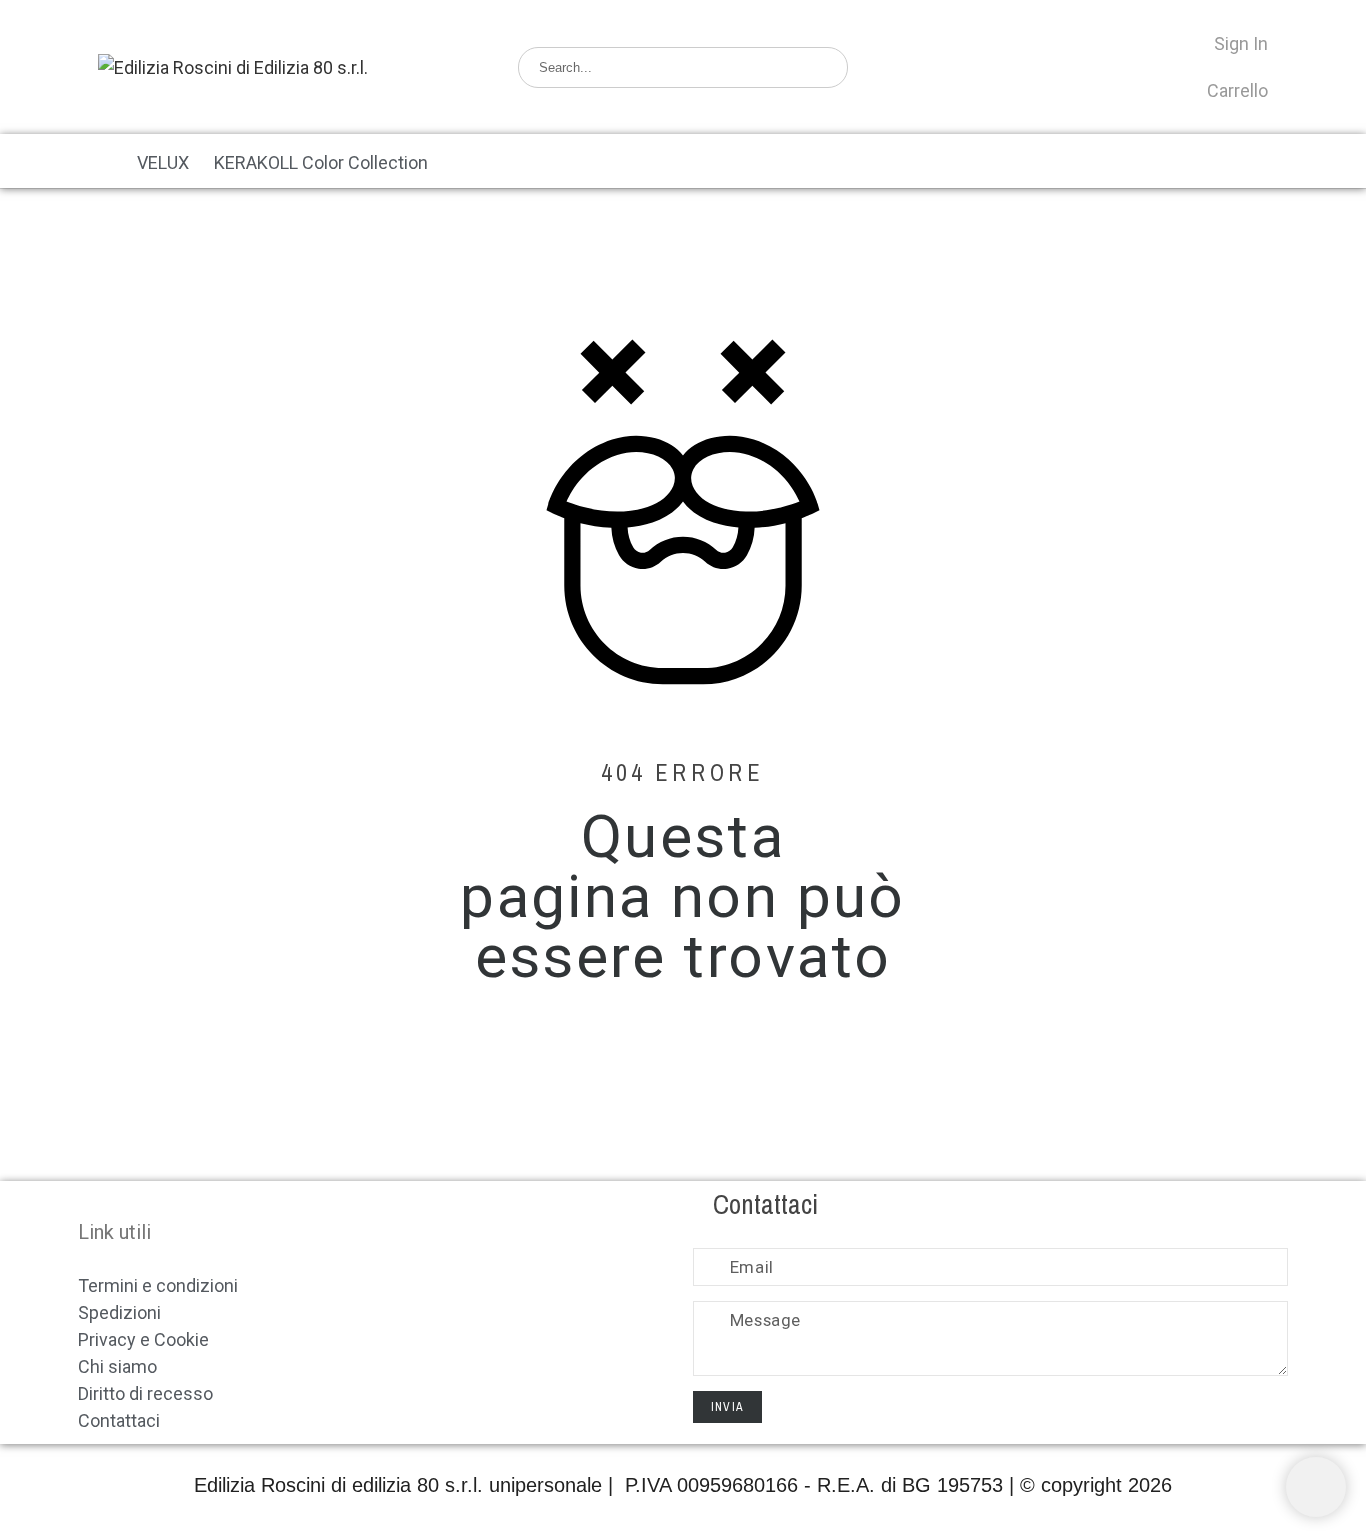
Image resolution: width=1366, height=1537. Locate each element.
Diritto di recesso (145, 1393)
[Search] (822, 67)
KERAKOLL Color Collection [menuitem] (321, 162)
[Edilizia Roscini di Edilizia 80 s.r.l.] (233, 67)
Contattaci (119, 1420)
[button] (95, 161)
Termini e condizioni (158, 1285)
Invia (727, 1407)
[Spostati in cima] (1316, 1487)
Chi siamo (117, 1366)
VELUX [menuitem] (163, 162)
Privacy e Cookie (143, 1339)
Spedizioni (119, 1312)
